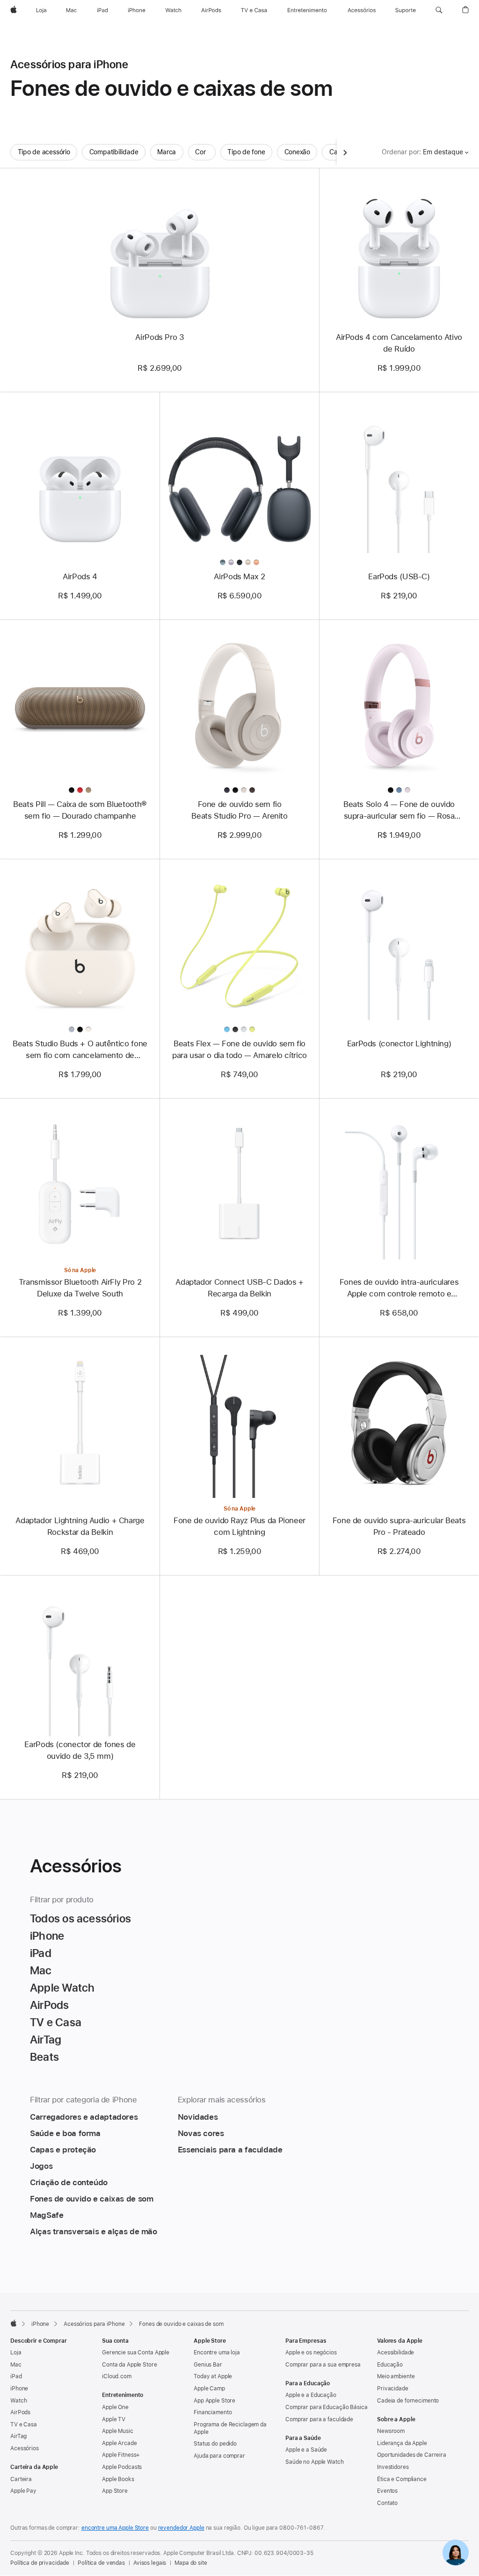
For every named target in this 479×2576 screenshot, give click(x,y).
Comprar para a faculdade (319, 2419)
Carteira (21, 2479)
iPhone (40, 2324)
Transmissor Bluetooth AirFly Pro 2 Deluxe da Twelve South (80, 1288)
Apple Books (118, 2479)
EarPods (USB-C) (399, 576)
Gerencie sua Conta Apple (136, 2353)
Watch (18, 2401)
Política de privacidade (40, 2563)
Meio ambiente (396, 2376)
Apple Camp (209, 2389)
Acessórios (25, 2448)
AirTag (18, 2436)
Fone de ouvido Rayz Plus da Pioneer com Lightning (239, 1526)
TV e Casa (24, 2425)
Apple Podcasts (122, 2467)
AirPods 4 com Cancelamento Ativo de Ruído (399, 343)
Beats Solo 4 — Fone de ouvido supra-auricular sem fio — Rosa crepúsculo (399, 811)
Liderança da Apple (402, 2443)
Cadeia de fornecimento (408, 2401)
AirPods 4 (80, 576)
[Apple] (14, 2323)
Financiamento (213, 2412)
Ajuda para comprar (219, 2456)
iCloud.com (117, 2376)
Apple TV (114, 2419)
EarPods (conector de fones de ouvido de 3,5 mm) (80, 1750)
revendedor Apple (181, 2528)
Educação (390, 2365)
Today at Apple (213, 2376)
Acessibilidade (396, 2353)
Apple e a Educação (311, 2395)
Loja (16, 2353)
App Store (115, 2491)
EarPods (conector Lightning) (399, 1043)
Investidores (393, 2467)
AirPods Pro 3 (160, 337)
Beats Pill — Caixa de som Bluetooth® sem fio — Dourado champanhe (80, 810)
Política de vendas (101, 2563)
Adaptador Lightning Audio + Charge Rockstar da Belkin (80, 1526)
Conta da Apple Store (130, 2365)
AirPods (20, 2412)
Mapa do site (191, 2563)
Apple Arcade (120, 2443)
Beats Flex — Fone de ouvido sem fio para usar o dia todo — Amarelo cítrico (239, 1049)
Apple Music (118, 2431)
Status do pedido (215, 2444)
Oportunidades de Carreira (412, 2455)
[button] (439, 10)
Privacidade (393, 2389)
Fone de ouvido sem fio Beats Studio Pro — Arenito (239, 810)
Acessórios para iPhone (94, 2324)
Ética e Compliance (402, 2479)
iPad (16, 2376)
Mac (16, 2365)
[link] (456, 2553)
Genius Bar (208, 2365)
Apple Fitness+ (121, 2455)
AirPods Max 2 (239, 576)
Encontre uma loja (217, 2353)
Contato (387, 2503)
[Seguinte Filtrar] (345, 152)
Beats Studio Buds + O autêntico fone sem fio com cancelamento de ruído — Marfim (80, 1050)
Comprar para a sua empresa (323, 2365)
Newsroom (391, 2431)
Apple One (115, 2407)
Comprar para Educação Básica (327, 2407)
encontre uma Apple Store (115, 2528)
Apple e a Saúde (306, 2450)
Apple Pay (23, 2491)
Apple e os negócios (311, 2353)
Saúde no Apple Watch (315, 2462)
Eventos (387, 2491)
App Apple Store (214, 2401)
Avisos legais (150, 2563)
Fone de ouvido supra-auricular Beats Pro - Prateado (399, 1526)
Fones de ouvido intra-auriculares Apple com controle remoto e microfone (399, 1288)
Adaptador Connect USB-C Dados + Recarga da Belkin (239, 1288)
